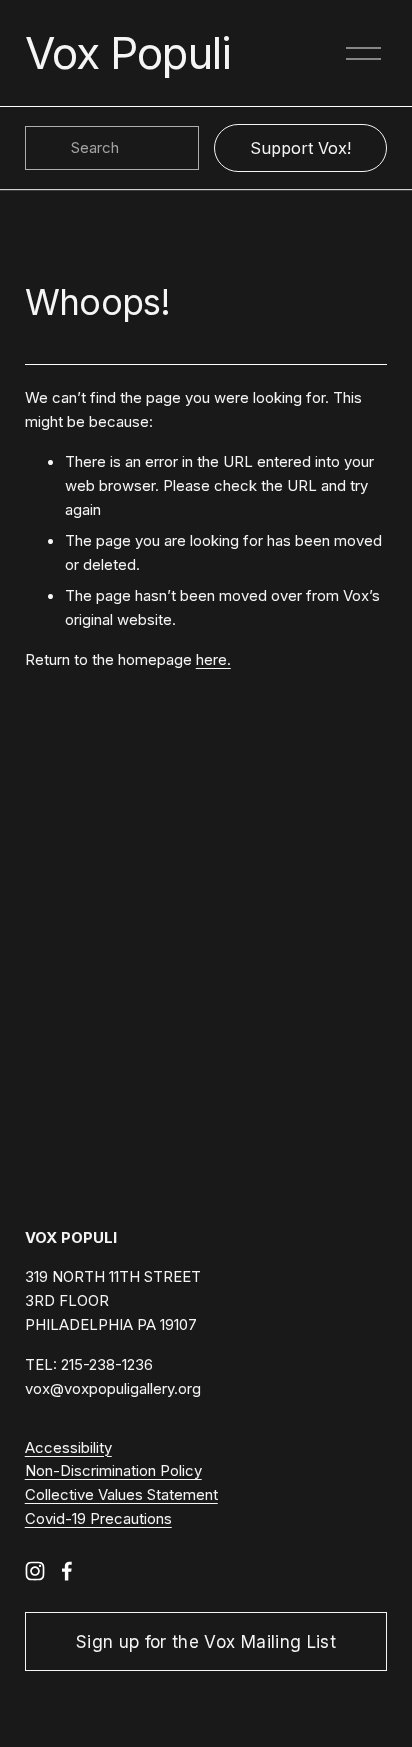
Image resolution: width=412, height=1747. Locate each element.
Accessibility (68, 1448)
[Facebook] (67, 1571)
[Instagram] (35, 1571)
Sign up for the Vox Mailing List (206, 1641)
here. (213, 660)
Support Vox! (300, 148)
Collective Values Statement (121, 1495)
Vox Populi (128, 53)
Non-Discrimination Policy (113, 1471)
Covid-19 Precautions (98, 1519)
